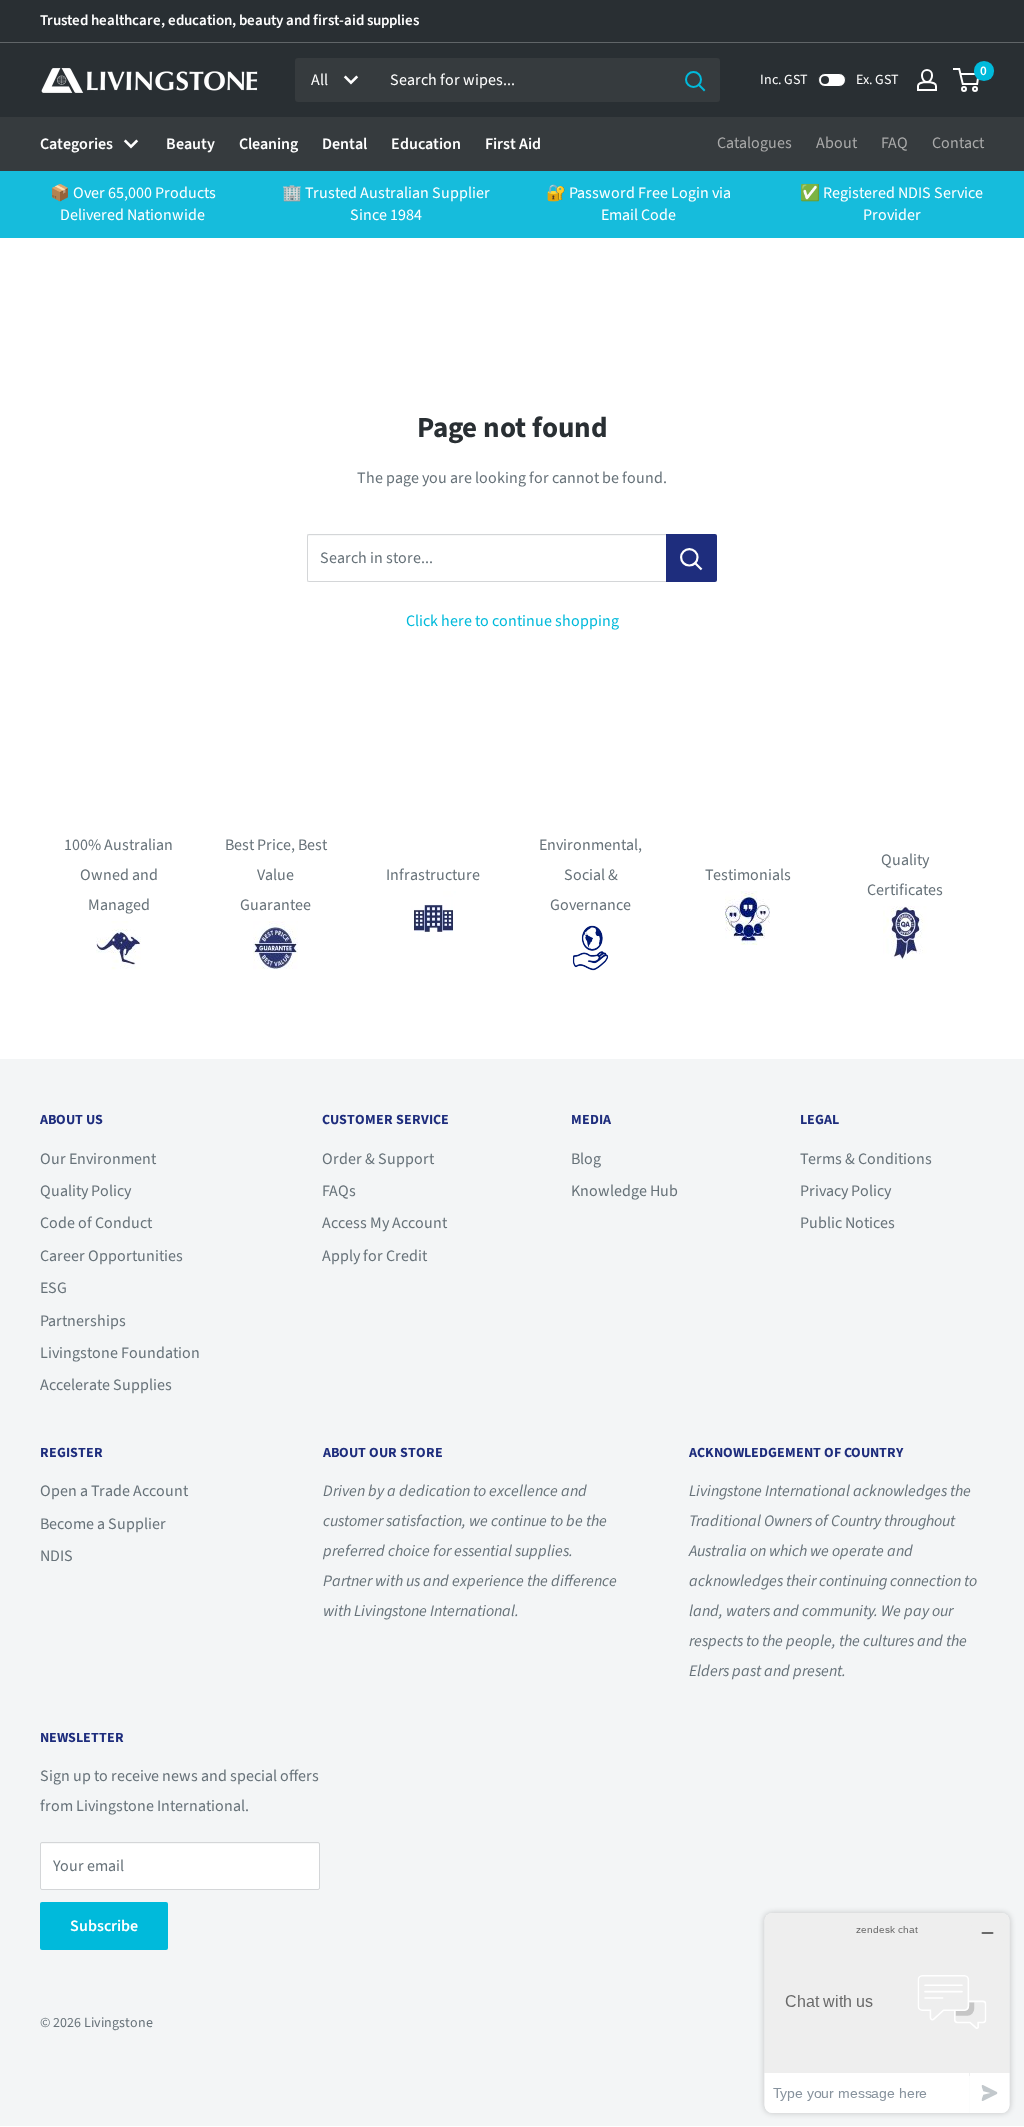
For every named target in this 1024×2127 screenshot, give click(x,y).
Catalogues (754, 143)
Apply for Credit (374, 1256)
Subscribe (104, 1926)
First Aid (513, 144)
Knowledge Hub (624, 1191)
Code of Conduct (96, 1223)
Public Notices (847, 1223)
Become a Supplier (103, 1524)
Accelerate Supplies (106, 1385)
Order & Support (378, 1159)
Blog (586, 1159)
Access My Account (384, 1223)
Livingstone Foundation (120, 1353)
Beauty (190, 144)
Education (426, 144)
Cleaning (268, 144)
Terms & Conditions (866, 1159)
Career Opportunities (111, 1256)
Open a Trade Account (114, 1491)
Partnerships (83, 1321)
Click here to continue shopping (512, 621)
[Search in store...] (691, 558)
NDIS (56, 1556)
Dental (344, 144)
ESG (53, 1288)
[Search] (695, 80)
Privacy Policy (845, 1191)
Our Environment (98, 1159)
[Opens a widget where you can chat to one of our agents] (887, 2012)
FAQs (339, 1191)
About (836, 143)
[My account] (927, 80)
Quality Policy (85, 1191)
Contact (958, 143)
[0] (967, 80)
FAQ (894, 143)
